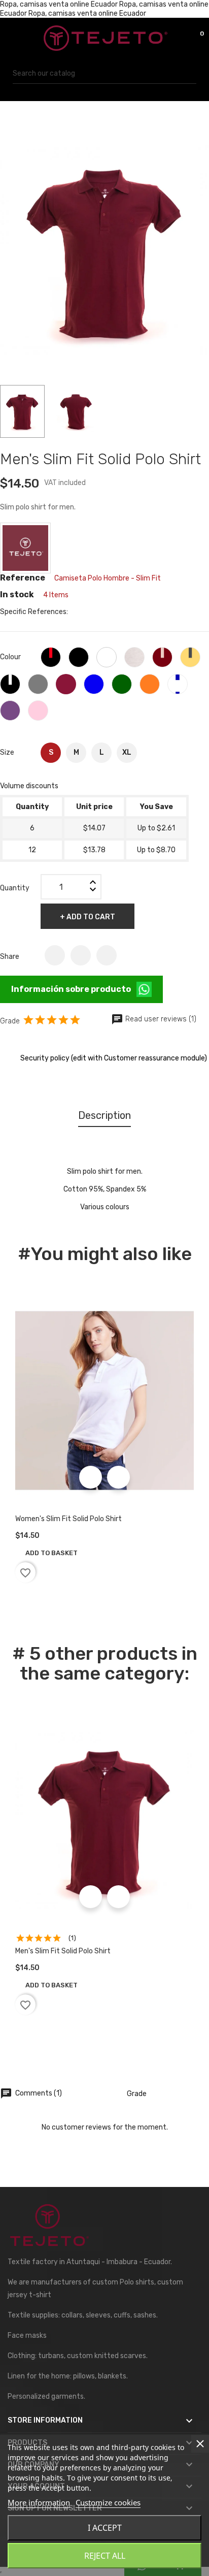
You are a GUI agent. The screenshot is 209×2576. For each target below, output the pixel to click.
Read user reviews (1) (154, 1019)
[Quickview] (91, 1477)
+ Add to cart (88, 917)
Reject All (105, 2556)
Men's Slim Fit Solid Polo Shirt (63, 1951)
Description (104, 1115)
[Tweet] (81, 955)
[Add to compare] (118, 1477)
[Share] (55, 955)
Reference (23, 578)
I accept (105, 2528)
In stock (17, 595)
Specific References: (34, 612)
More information (39, 2502)
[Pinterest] (107, 955)
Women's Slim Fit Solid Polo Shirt (68, 1519)
